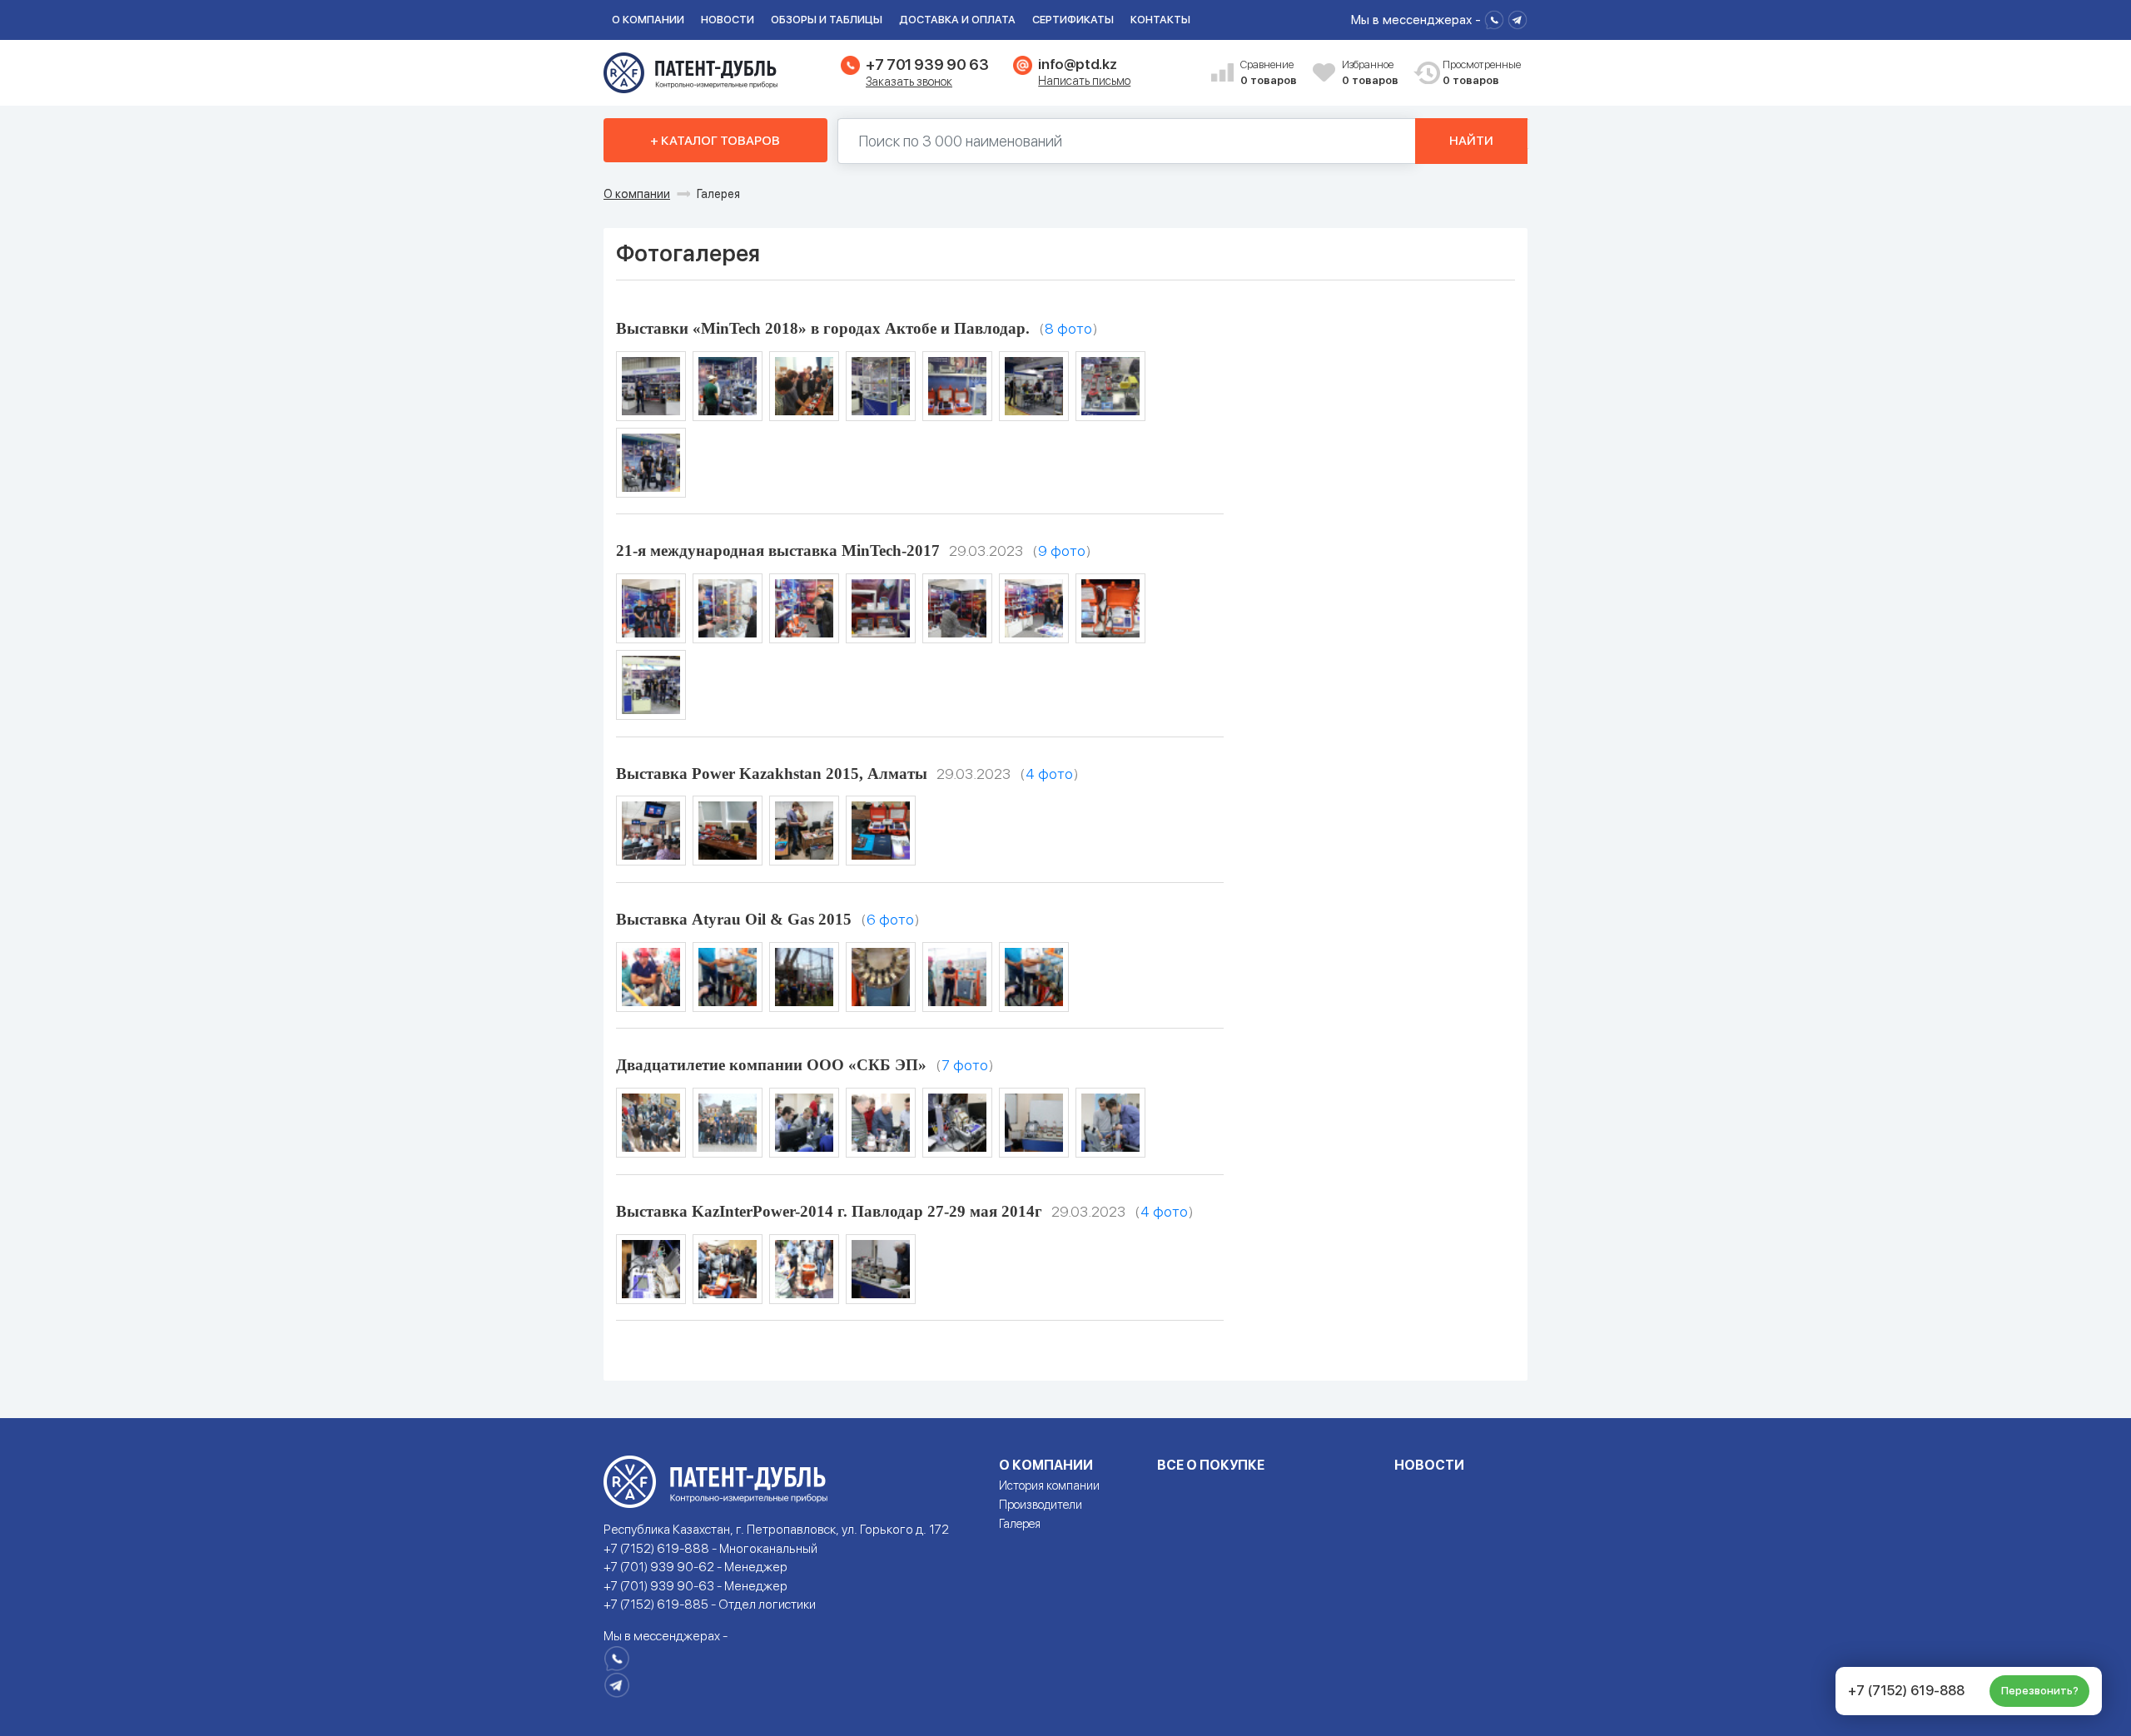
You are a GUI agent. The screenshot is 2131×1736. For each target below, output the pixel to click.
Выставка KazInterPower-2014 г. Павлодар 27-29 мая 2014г (829, 1211)
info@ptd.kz (1077, 64)
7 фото (965, 1065)
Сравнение (1269, 73)
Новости (728, 20)
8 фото (1068, 328)
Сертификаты (1073, 20)
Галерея (1020, 1524)
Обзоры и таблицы (827, 20)
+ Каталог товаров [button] (715, 141)
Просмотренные (1473, 73)
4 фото (1049, 774)
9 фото (1062, 551)
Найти (1471, 141)
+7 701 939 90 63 (927, 64)
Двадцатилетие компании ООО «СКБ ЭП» (771, 1065)
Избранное (1370, 73)
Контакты (1160, 20)
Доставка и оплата (957, 20)
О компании (648, 20)
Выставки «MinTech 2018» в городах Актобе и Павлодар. (823, 328)
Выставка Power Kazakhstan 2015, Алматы (772, 774)
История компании (1049, 1486)
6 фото (890, 919)
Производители (1041, 1505)
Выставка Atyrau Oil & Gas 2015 (734, 919)
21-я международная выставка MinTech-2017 (778, 551)
